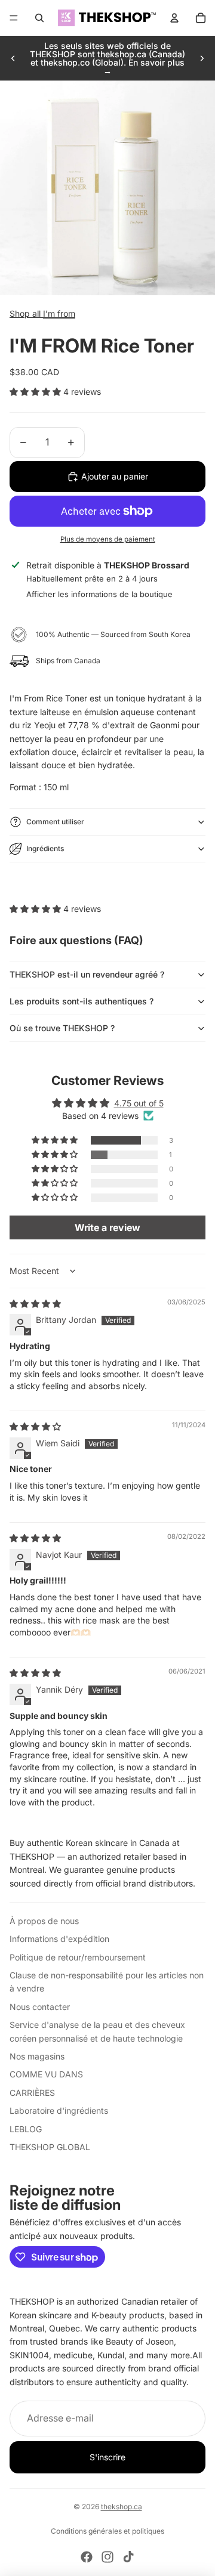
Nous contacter (40, 2007)
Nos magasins (37, 2056)
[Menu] (14, 18)
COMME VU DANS (46, 2074)
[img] (35, 1304)
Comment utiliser (55, 822)
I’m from (59, 313)
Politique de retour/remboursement (78, 1957)
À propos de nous (44, 1921)
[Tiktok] (128, 2557)
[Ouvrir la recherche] (39, 18)
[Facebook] (87, 2557)
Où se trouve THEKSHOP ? (62, 1028)
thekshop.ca (122, 2507)
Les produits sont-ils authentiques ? (82, 1001)
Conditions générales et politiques (107, 2531)
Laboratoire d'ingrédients (59, 2110)
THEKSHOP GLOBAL (50, 2147)
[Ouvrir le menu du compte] (174, 18)
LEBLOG (26, 2129)
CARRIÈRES (32, 2093)
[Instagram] (107, 2557)
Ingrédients (45, 848)
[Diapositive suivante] (202, 58)
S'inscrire (107, 2457)
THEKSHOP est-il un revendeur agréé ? (87, 974)
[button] (36, 392)
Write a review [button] (107, 1227)
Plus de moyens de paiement (108, 539)
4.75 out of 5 (139, 1103)
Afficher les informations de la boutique (99, 594)
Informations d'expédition (59, 1939)
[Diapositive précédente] (13, 58)
